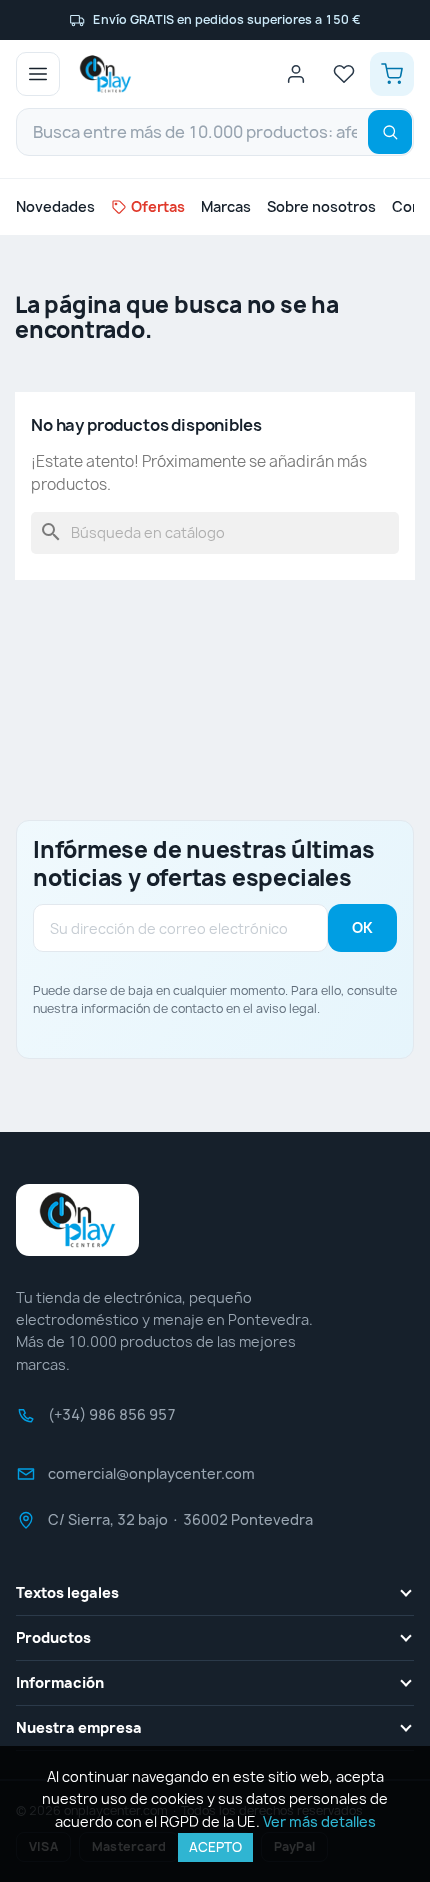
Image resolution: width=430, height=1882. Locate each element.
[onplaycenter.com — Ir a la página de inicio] (105, 74)
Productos (53, 1637)
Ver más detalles (319, 1821)
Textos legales (67, 1592)
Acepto (215, 1847)
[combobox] (215, 132)
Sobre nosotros (321, 206)
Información (60, 1682)
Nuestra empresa (79, 1727)
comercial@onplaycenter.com (151, 1480)
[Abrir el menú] (38, 74)
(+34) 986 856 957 (112, 1421)
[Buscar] (390, 132)
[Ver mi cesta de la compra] (392, 74)
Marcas (226, 206)
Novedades (55, 206)
